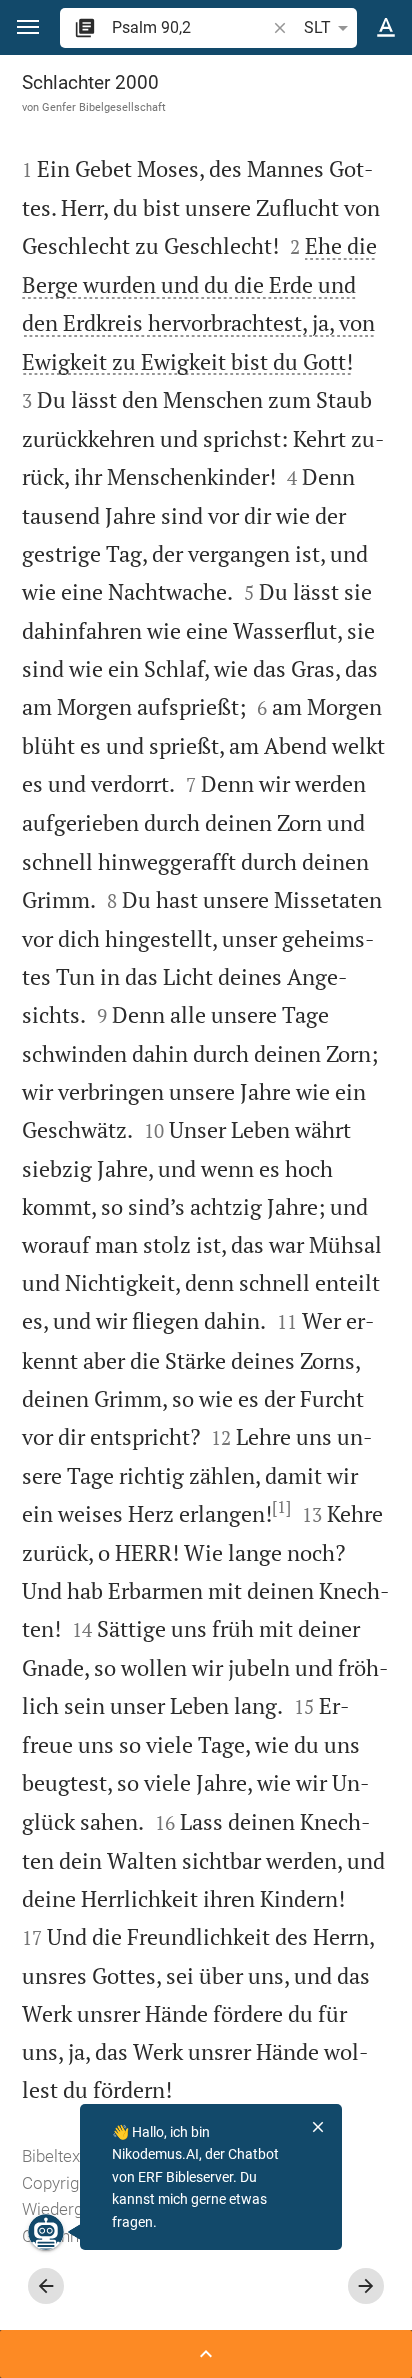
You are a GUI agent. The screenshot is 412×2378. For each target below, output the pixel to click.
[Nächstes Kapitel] (366, 2286)
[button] (28, 27)
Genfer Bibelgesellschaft (104, 107)
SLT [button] (317, 27)
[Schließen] (318, 2127)
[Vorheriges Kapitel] (46, 2286)
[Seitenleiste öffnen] (206, 2354)
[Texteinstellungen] (386, 28)
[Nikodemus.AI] (46, 2232)
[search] (190, 27)
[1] (281, 1507)
